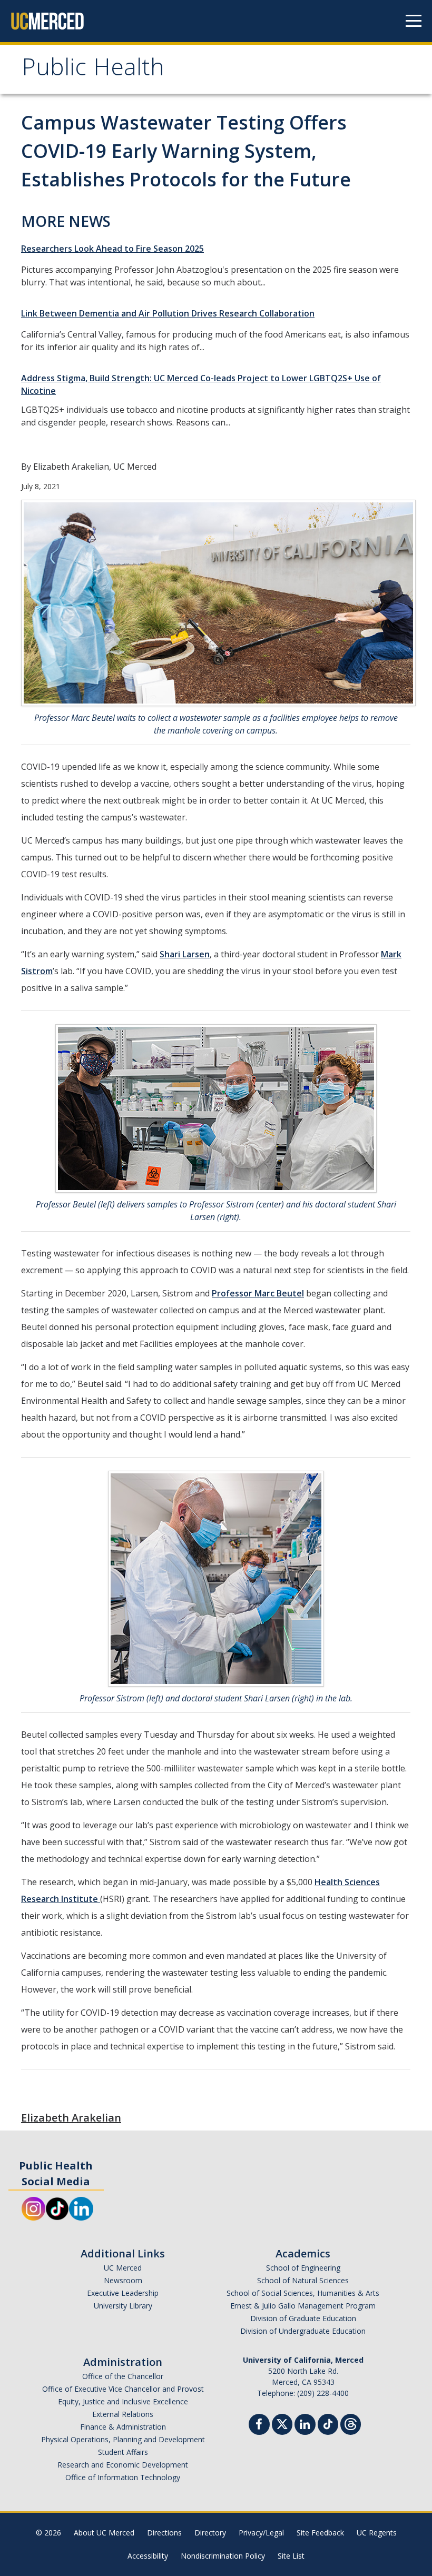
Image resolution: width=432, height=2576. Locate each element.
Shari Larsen (185, 954)
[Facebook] (259, 2426)
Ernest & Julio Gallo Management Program (303, 2306)
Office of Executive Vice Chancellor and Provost (123, 2389)
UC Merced (123, 2268)
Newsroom (123, 2280)
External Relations (123, 2414)
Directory (210, 2533)
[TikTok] (328, 2423)
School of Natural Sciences (303, 2280)
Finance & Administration (123, 2427)
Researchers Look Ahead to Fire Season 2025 (112, 249)
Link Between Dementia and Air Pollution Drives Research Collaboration (168, 313)
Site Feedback (320, 2533)
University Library (123, 2306)
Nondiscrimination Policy (223, 2556)
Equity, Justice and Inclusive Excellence (123, 2401)
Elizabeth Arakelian (71, 2118)
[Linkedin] (305, 2426)
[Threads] (351, 2423)
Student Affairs (123, 2452)
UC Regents (377, 2533)
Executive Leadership (123, 2293)
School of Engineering (303, 2268)
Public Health (93, 70)
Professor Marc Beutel (258, 1293)
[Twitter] (282, 2423)
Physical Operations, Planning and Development (123, 2439)
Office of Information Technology (123, 2477)
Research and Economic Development (123, 2465)
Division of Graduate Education (303, 2318)
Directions (164, 2533)
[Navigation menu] (414, 21)
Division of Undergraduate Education (303, 2331)
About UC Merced (104, 2533)
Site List (291, 2556)
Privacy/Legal (261, 2533)
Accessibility (148, 2556)
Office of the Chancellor (123, 2376)
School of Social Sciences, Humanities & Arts (303, 2293)
